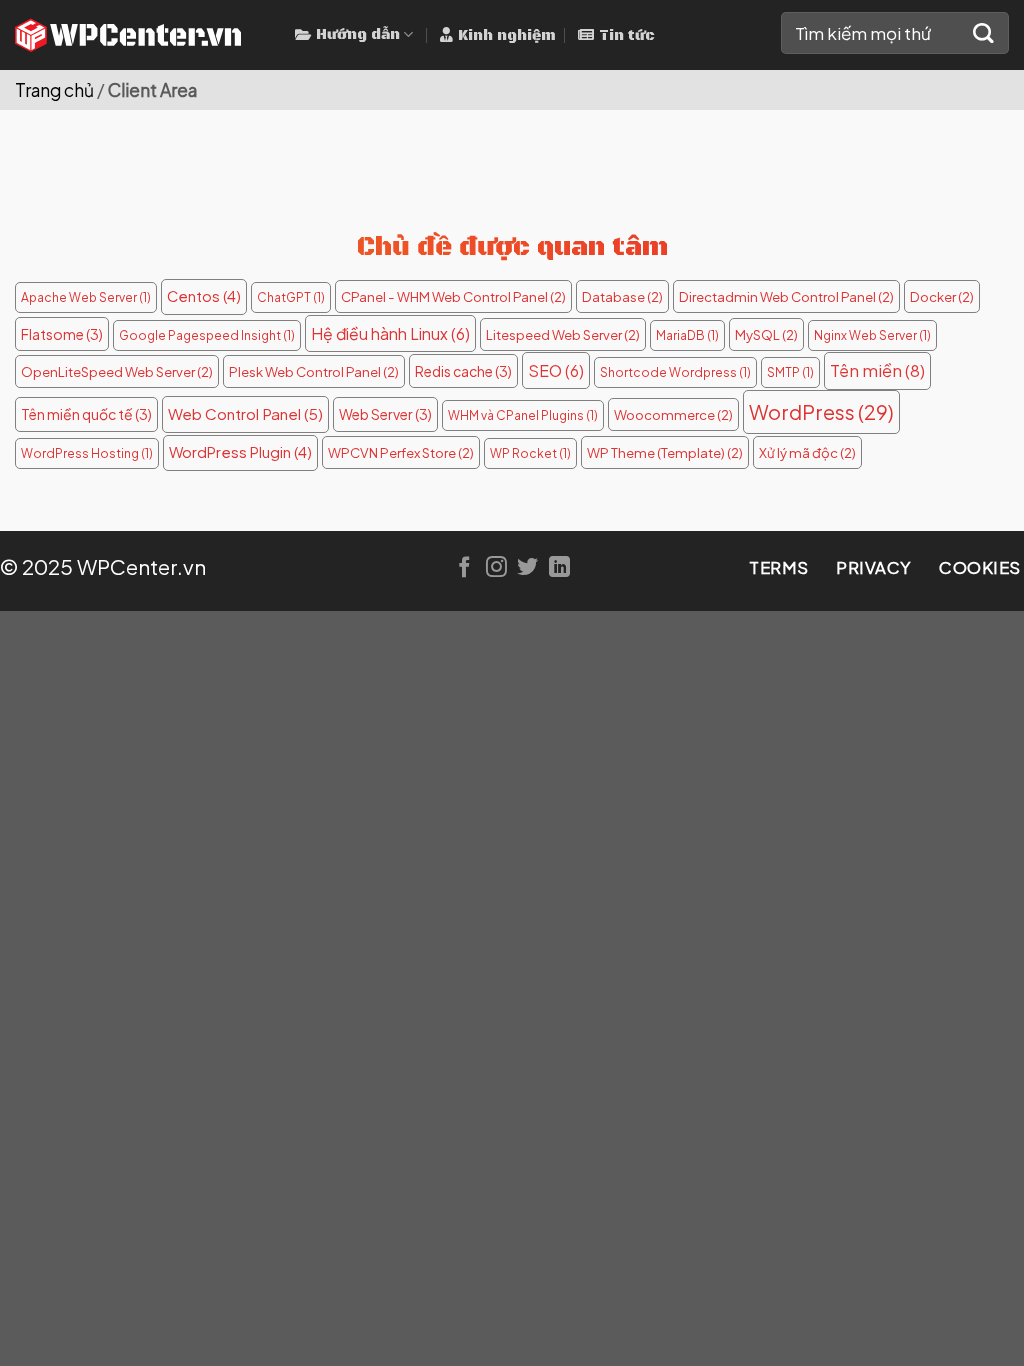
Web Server (385, 414)
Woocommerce (673, 414)
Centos (204, 296)
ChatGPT (291, 297)
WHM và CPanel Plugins (523, 415)
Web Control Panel (245, 413)
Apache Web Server (86, 297)
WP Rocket (530, 453)
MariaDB (687, 335)
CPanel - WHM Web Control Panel (453, 296)
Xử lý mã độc (807, 452)
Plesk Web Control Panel (314, 371)
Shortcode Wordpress (675, 372)
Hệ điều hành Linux (390, 333)
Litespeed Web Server (563, 334)
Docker (942, 296)
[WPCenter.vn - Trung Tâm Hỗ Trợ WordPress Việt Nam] (140, 35)
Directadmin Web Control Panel (786, 296)
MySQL (766, 334)
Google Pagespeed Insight (207, 335)
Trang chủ (54, 90)
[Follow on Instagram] (496, 568)
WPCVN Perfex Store (401, 452)
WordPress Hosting (87, 453)
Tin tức (627, 36)
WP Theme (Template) (665, 452)
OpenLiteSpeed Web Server (117, 371)
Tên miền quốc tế (86, 414)
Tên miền (877, 370)
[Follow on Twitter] (527, 568)
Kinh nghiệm (507, 36)
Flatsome (62, 334)
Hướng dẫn (358, 35)
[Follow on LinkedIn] (559, 568)
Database (622, 296)
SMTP (790, 372)
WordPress (821, 411)
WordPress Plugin (240, 452)
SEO (556, 370)
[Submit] (983, 33)
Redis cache (463, 371)
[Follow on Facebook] (464, 568)
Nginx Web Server (872, 335)
